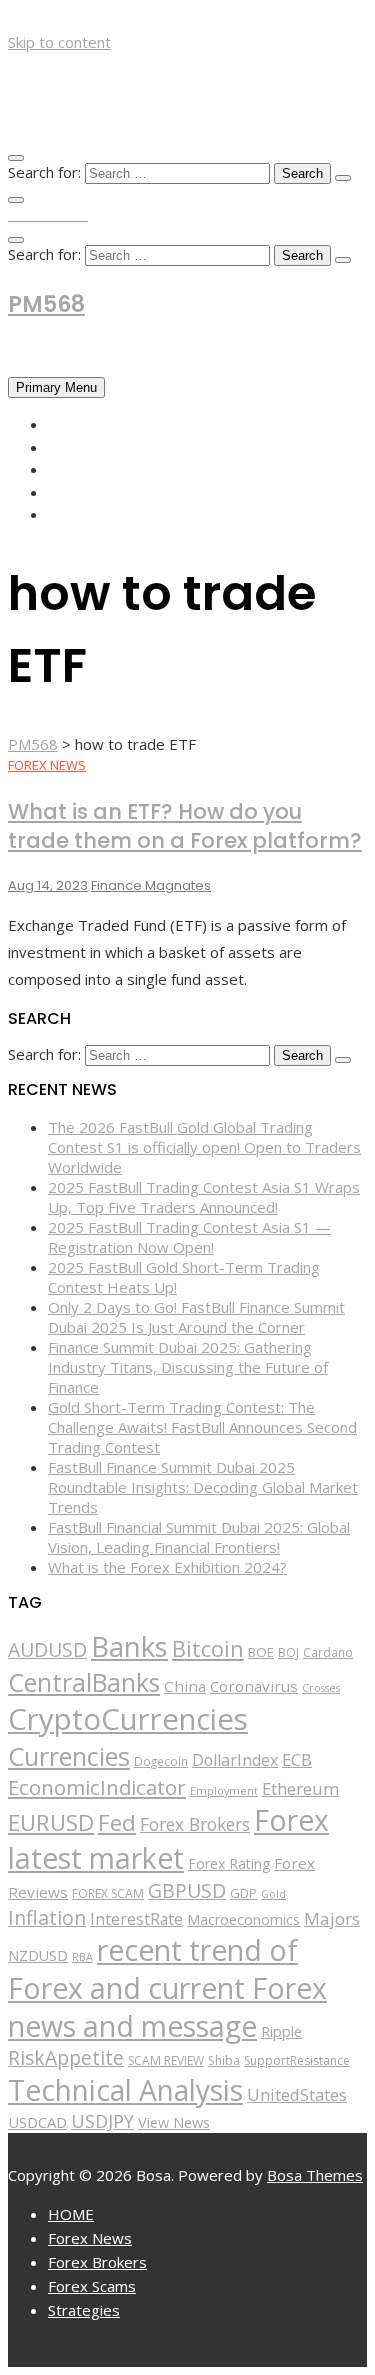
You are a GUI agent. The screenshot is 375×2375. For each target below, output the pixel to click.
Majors (332, 1918)
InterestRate (136, 1919)
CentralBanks (84, 1682)
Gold (273, 1894)
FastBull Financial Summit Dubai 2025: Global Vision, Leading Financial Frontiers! (199, 1537)
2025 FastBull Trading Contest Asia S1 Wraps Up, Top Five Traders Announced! (204, 1197)
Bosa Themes (315, 2175)
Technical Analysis (125, 2090)
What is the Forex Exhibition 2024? (167, 1567)
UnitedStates (297, 2094)
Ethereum (300, 1788)
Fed (117, 1822)
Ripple (281, 2031)
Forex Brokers (105, 469)
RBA (82, 1956)
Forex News (93, 447)
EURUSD (51, 1822)
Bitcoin (208, 1648)
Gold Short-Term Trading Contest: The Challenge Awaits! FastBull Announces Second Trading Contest (202, 1427)
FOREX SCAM (108, 1893)
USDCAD (37, 2122)
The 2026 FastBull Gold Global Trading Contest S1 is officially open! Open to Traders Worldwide (204, 1147)
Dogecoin (161, 1761)
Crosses (321, 1688)
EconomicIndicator (97, 1787)
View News (174, 2122)
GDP (243, 1893)
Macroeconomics (243, 1919)
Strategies (91, 514)
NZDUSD (38, 1955)
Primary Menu (56, 387)
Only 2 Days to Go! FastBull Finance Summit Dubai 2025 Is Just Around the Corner (196, 1317)
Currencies (69, 1756)
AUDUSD (47, 1650)
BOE (261, 1652)
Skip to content (59, 42)
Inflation (47, 1917)
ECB (297, 1759)
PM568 (46, 304)
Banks (129, 1646)
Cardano (328, 1652)
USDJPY (102, 2121)
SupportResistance (297, 2060)
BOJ (288, 1652)
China (185, 1686)
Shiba (224, 2060)
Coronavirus (254, 1686)
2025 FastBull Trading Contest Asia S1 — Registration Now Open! (189, 1237)
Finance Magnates (151, 885)
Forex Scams (97, 492)
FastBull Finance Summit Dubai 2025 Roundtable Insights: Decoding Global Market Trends (203, 1487)
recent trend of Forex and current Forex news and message (167, 1988)
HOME (70, 424)
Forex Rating (229, 1863)
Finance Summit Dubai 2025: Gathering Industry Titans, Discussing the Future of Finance (188, 1367)
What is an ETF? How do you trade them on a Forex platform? (185, 826)
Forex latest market (168, 1839)
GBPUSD (187, 1890)
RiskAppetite (66, 2058)
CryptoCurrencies (128, 1719)
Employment (224, 1790)
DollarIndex (235, 1760)
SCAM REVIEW (166, 2060)
